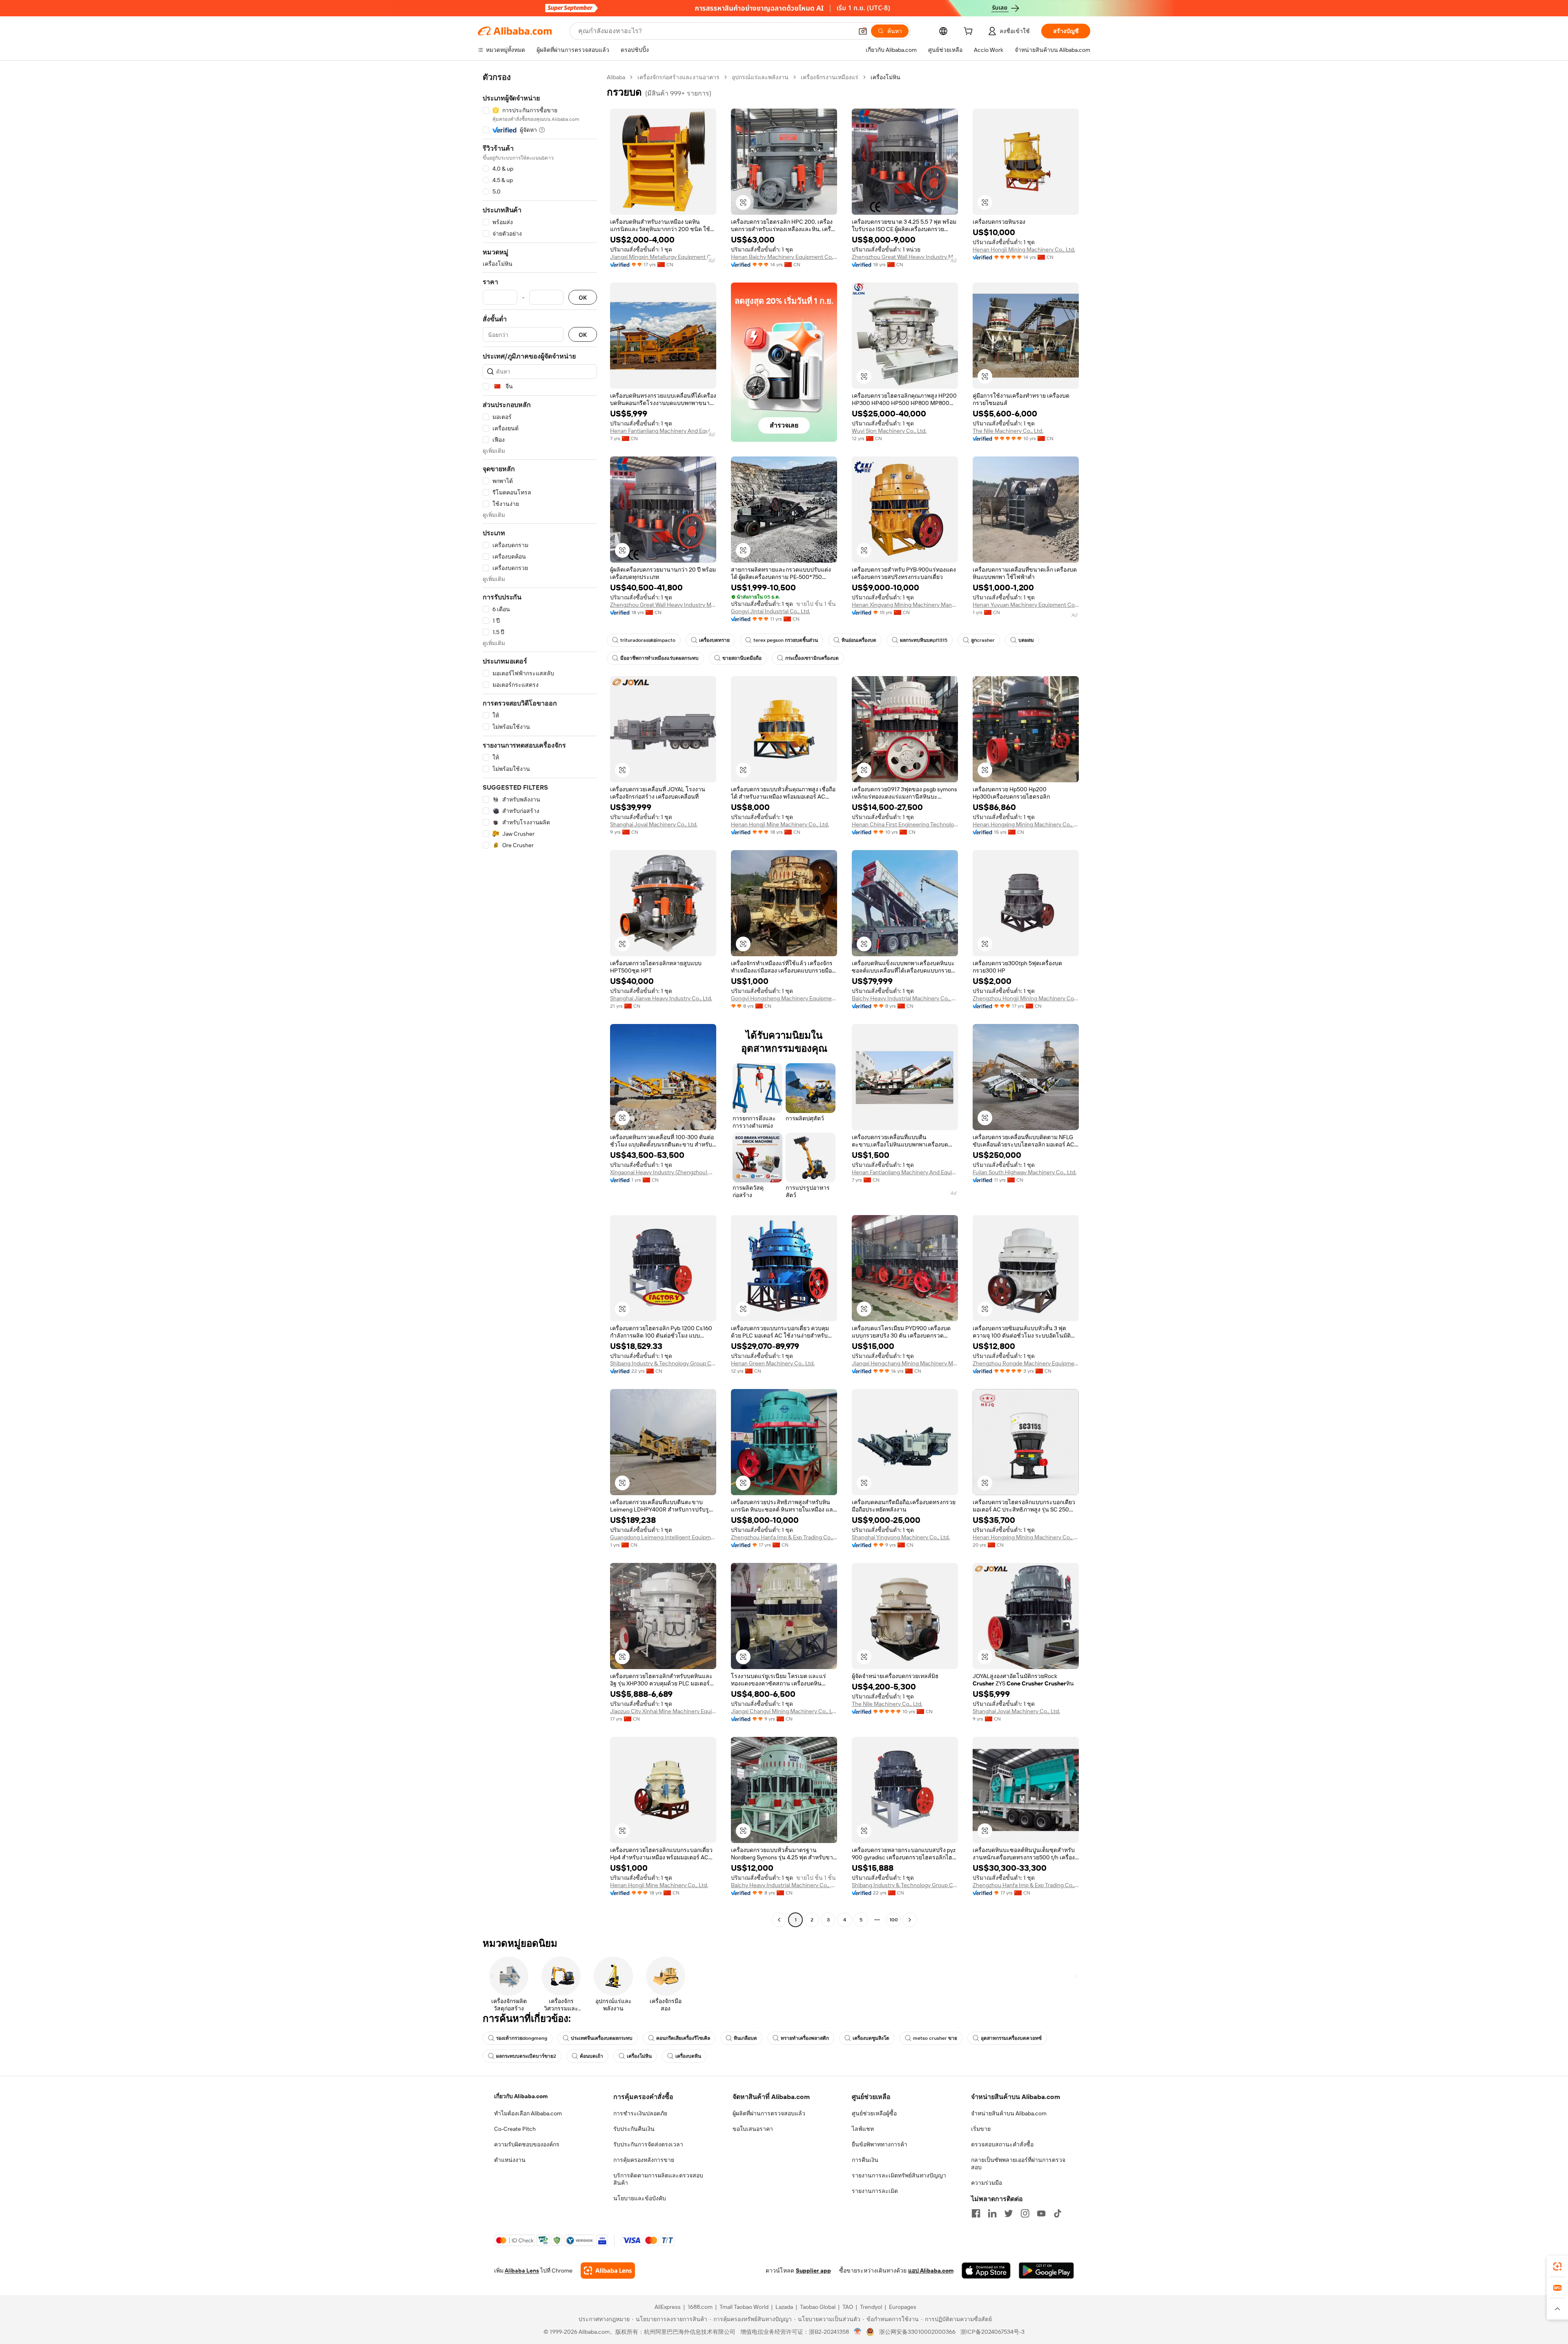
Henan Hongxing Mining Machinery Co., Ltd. (1026, 824)
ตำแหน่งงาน (510, 2160)
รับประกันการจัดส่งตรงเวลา (648, 2144)
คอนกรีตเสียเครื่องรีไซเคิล (683, 2038)
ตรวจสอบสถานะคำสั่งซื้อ (1002, 2144)
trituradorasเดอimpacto (648, 640)
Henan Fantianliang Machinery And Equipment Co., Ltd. (663, 431)
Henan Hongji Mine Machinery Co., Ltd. (780, 824)
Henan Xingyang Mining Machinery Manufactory (905, 605)
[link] (1557, 2266)
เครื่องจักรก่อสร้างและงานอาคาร (678, 77)
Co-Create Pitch (515, 2129)
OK (583, 297)
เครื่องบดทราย (714, 640)
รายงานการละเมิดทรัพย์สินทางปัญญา (899, 2175)
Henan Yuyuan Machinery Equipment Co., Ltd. (1026, 605)
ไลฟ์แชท (863, 2129)
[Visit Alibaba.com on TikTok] (1058, 2213)
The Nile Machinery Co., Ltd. (1008, 431)
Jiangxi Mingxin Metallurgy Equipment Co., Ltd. (663, 257)
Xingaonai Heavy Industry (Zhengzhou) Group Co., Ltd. (663, 1172)
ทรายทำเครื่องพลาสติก (805, 2038)
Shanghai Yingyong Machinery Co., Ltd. (901, 1537)
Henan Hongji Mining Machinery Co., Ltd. (1024, 249)
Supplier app (813, 2271)
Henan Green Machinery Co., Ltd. (773, 1363)
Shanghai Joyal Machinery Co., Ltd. (654, 824)
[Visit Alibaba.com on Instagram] (1025, 2213)
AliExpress (668, 2307)
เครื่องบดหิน (688, 2056)
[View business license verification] (858, 2332)
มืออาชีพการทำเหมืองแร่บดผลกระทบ (659, 658)
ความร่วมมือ (987, 2183)
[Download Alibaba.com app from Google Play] (1046, 2271)
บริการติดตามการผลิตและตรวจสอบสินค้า (658, 2179)
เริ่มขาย (981, 2129)
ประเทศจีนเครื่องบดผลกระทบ (602, 2038)
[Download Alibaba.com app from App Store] (986, 2271)
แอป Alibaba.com (931, 2271)
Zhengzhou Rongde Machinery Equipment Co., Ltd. (1026, 1363)
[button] (863, 31)
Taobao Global (818, 2307)
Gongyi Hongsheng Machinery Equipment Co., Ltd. (784, 998)
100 (894, 1920)
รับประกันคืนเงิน (634, 2129)
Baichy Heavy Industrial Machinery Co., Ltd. (905, 998)
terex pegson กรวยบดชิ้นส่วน (786, 640)
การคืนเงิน (865, 2160)
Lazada (784, 2307)
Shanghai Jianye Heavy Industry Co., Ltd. (661, 998)
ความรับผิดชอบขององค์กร (527, 2144)
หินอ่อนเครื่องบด (859, 640)
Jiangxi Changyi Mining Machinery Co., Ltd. (784, 1711)
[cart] (970, 32)
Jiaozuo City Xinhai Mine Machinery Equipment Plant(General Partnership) (663, 1711)
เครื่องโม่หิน (639, 2056)
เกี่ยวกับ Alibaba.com (521, 2096)
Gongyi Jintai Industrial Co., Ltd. (771, 611)
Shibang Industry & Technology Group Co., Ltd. (663, 1363)
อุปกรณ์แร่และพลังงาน (760, 77)
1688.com (700, 2307)
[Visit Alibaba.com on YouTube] (1041, 2213)
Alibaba (616, 77)
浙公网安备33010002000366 (917, 2332)
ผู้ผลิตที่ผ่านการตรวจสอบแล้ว (769, 2113)
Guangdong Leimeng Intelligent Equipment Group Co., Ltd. (663, 1537)
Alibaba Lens (522, 2271)
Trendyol (871, 2307)
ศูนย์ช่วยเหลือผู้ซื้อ (874, 2113)
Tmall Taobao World (744, 2307)
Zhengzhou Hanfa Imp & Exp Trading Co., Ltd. (784, 1537)
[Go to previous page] (779, 1920)
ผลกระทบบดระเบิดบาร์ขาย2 (526, 2056)
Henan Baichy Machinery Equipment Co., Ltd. (784, 257)
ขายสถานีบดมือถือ (742, 658)
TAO (848, 2307)
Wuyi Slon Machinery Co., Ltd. (889, 431)
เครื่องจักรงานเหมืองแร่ (830, 77)
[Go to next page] (910, 1920)
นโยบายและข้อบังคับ (640, 2198)
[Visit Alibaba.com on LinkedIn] (992, 2213)
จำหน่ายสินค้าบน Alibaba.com (1009, 2113)
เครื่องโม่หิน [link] (885, 77)
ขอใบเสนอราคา (753, 2129)
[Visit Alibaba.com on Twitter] (1009, 2213)
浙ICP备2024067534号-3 (992, 2332)
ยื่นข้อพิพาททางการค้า (880, 2144)
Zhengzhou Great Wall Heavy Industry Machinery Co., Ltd (905, 257)
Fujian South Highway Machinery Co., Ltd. (1025, 1172)
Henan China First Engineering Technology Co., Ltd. (905, 824)
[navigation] (540, 999)
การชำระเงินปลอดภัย (640, 2113)
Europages (903, 2307)
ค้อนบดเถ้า (591, 2056)
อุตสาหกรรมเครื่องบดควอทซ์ (1011, 2038)
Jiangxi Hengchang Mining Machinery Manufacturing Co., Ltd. (905, 1363)
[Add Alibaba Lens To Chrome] (608, 2271)
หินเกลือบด (745, 2038)
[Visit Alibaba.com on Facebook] (976, 2213)
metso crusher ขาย (935, 2038)
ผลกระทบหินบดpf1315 (924, 640)
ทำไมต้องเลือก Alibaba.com (528, 2113)
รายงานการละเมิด (875, 2191)
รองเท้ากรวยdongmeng (522, 2038)
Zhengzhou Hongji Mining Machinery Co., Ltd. (1026, 998)
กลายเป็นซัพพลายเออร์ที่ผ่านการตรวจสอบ (1018, 2164)
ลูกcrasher (983, 640)
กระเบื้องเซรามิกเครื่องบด (812, 658)
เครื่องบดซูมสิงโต (871, 2038)
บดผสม (1026, 640)
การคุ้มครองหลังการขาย (644, 2160)
